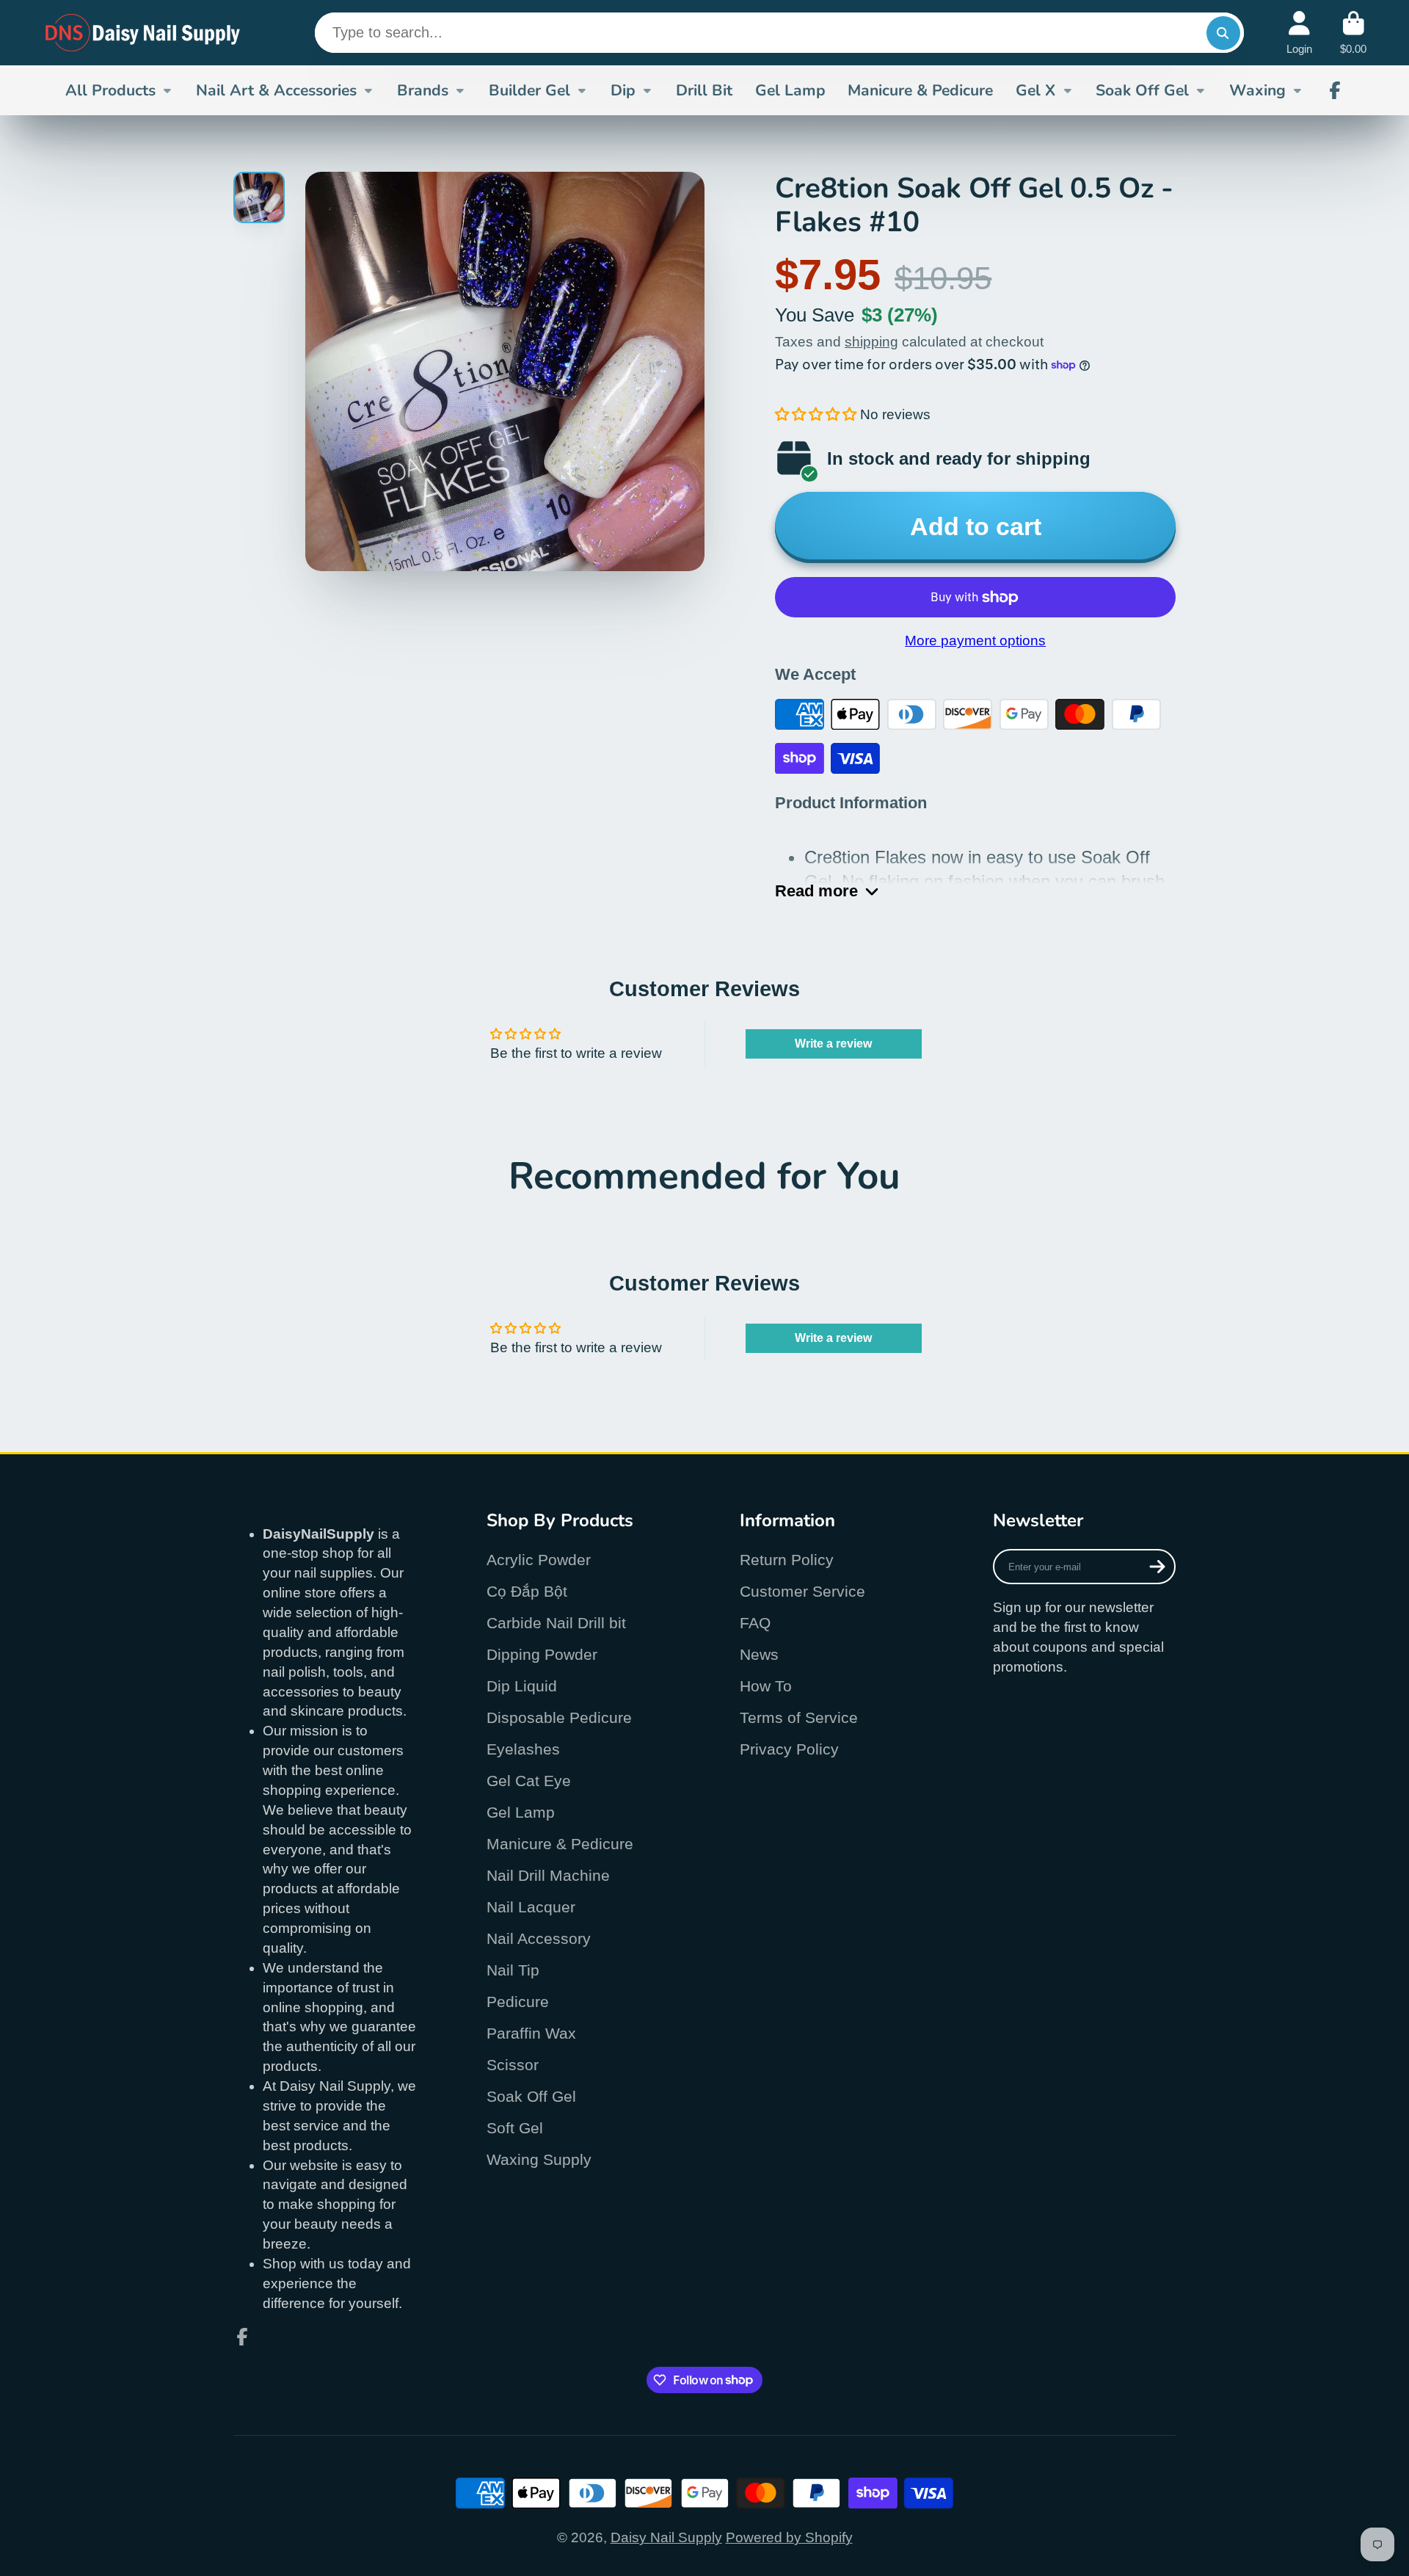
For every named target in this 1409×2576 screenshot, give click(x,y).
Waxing (1257, 90)
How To (766, 1686)
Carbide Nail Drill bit (556, 1623)
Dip (623, 90)
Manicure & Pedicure (920, 90)
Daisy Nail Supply (666, 2537)
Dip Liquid (522, 1686)
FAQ (755, 1623)
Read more (816, 891)
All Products (110, 90)
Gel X (1035, 90)
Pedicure (518, 2002)
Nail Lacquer (531, 1907)
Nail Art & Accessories (276, 90)
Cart (1353, 33)
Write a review (833, 1044)
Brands (423, 90)
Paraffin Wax (531, 2033)
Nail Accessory (539, 1938)
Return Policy (787, 1560)
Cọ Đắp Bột (527, 1591)
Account (1299, 33)
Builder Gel (529, 90)
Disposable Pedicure (559, 1717)
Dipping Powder (542, 1654)
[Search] (1223, 33)
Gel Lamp (790, 90)
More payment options (975, 641)
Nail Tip (513, 1970)
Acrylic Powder (539, 1560)
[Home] (143, 33)
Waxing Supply (539, 2159)
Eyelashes (523, 1749)
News (759, 1654)
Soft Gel (515, 2128)
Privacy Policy (789, 1749)
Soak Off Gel (1142, 90)
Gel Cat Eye (529, 1781)
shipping (871, 342)
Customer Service (802, 1591)
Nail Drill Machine (548, 1875)
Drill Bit (704, 90)
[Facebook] (1335, 90)
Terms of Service (799, 1717)
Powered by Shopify (789, 2537)
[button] (816, 414)
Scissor (513, 2065)
